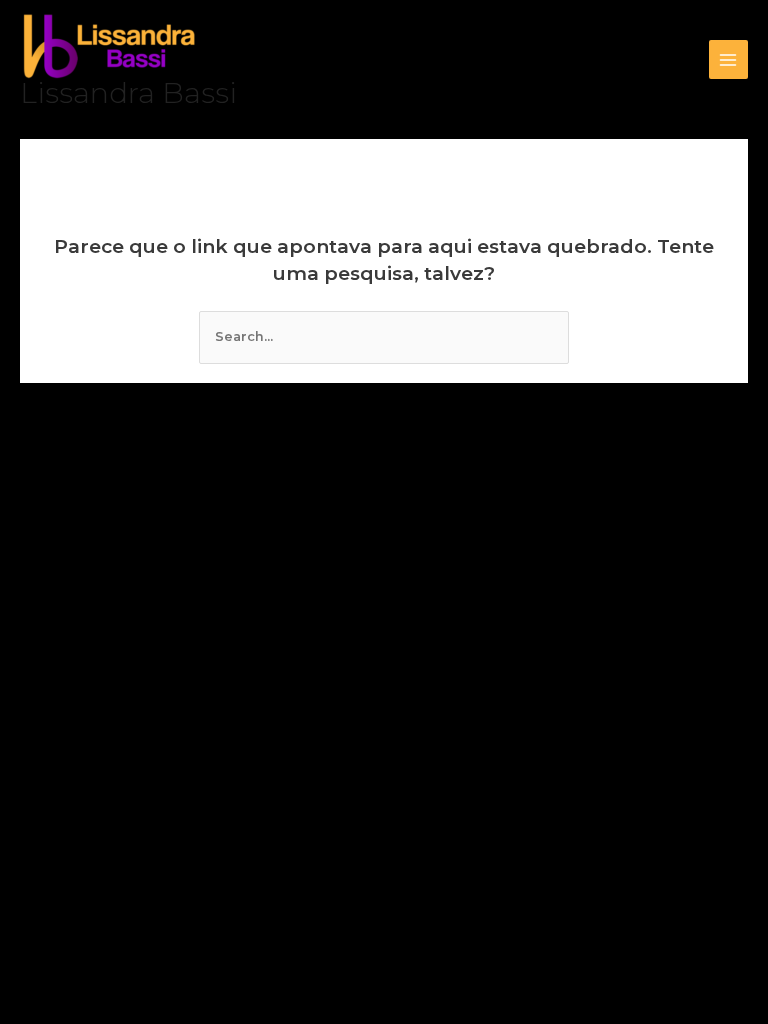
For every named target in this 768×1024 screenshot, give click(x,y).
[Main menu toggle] (728, 59)
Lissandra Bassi (128, 93)
